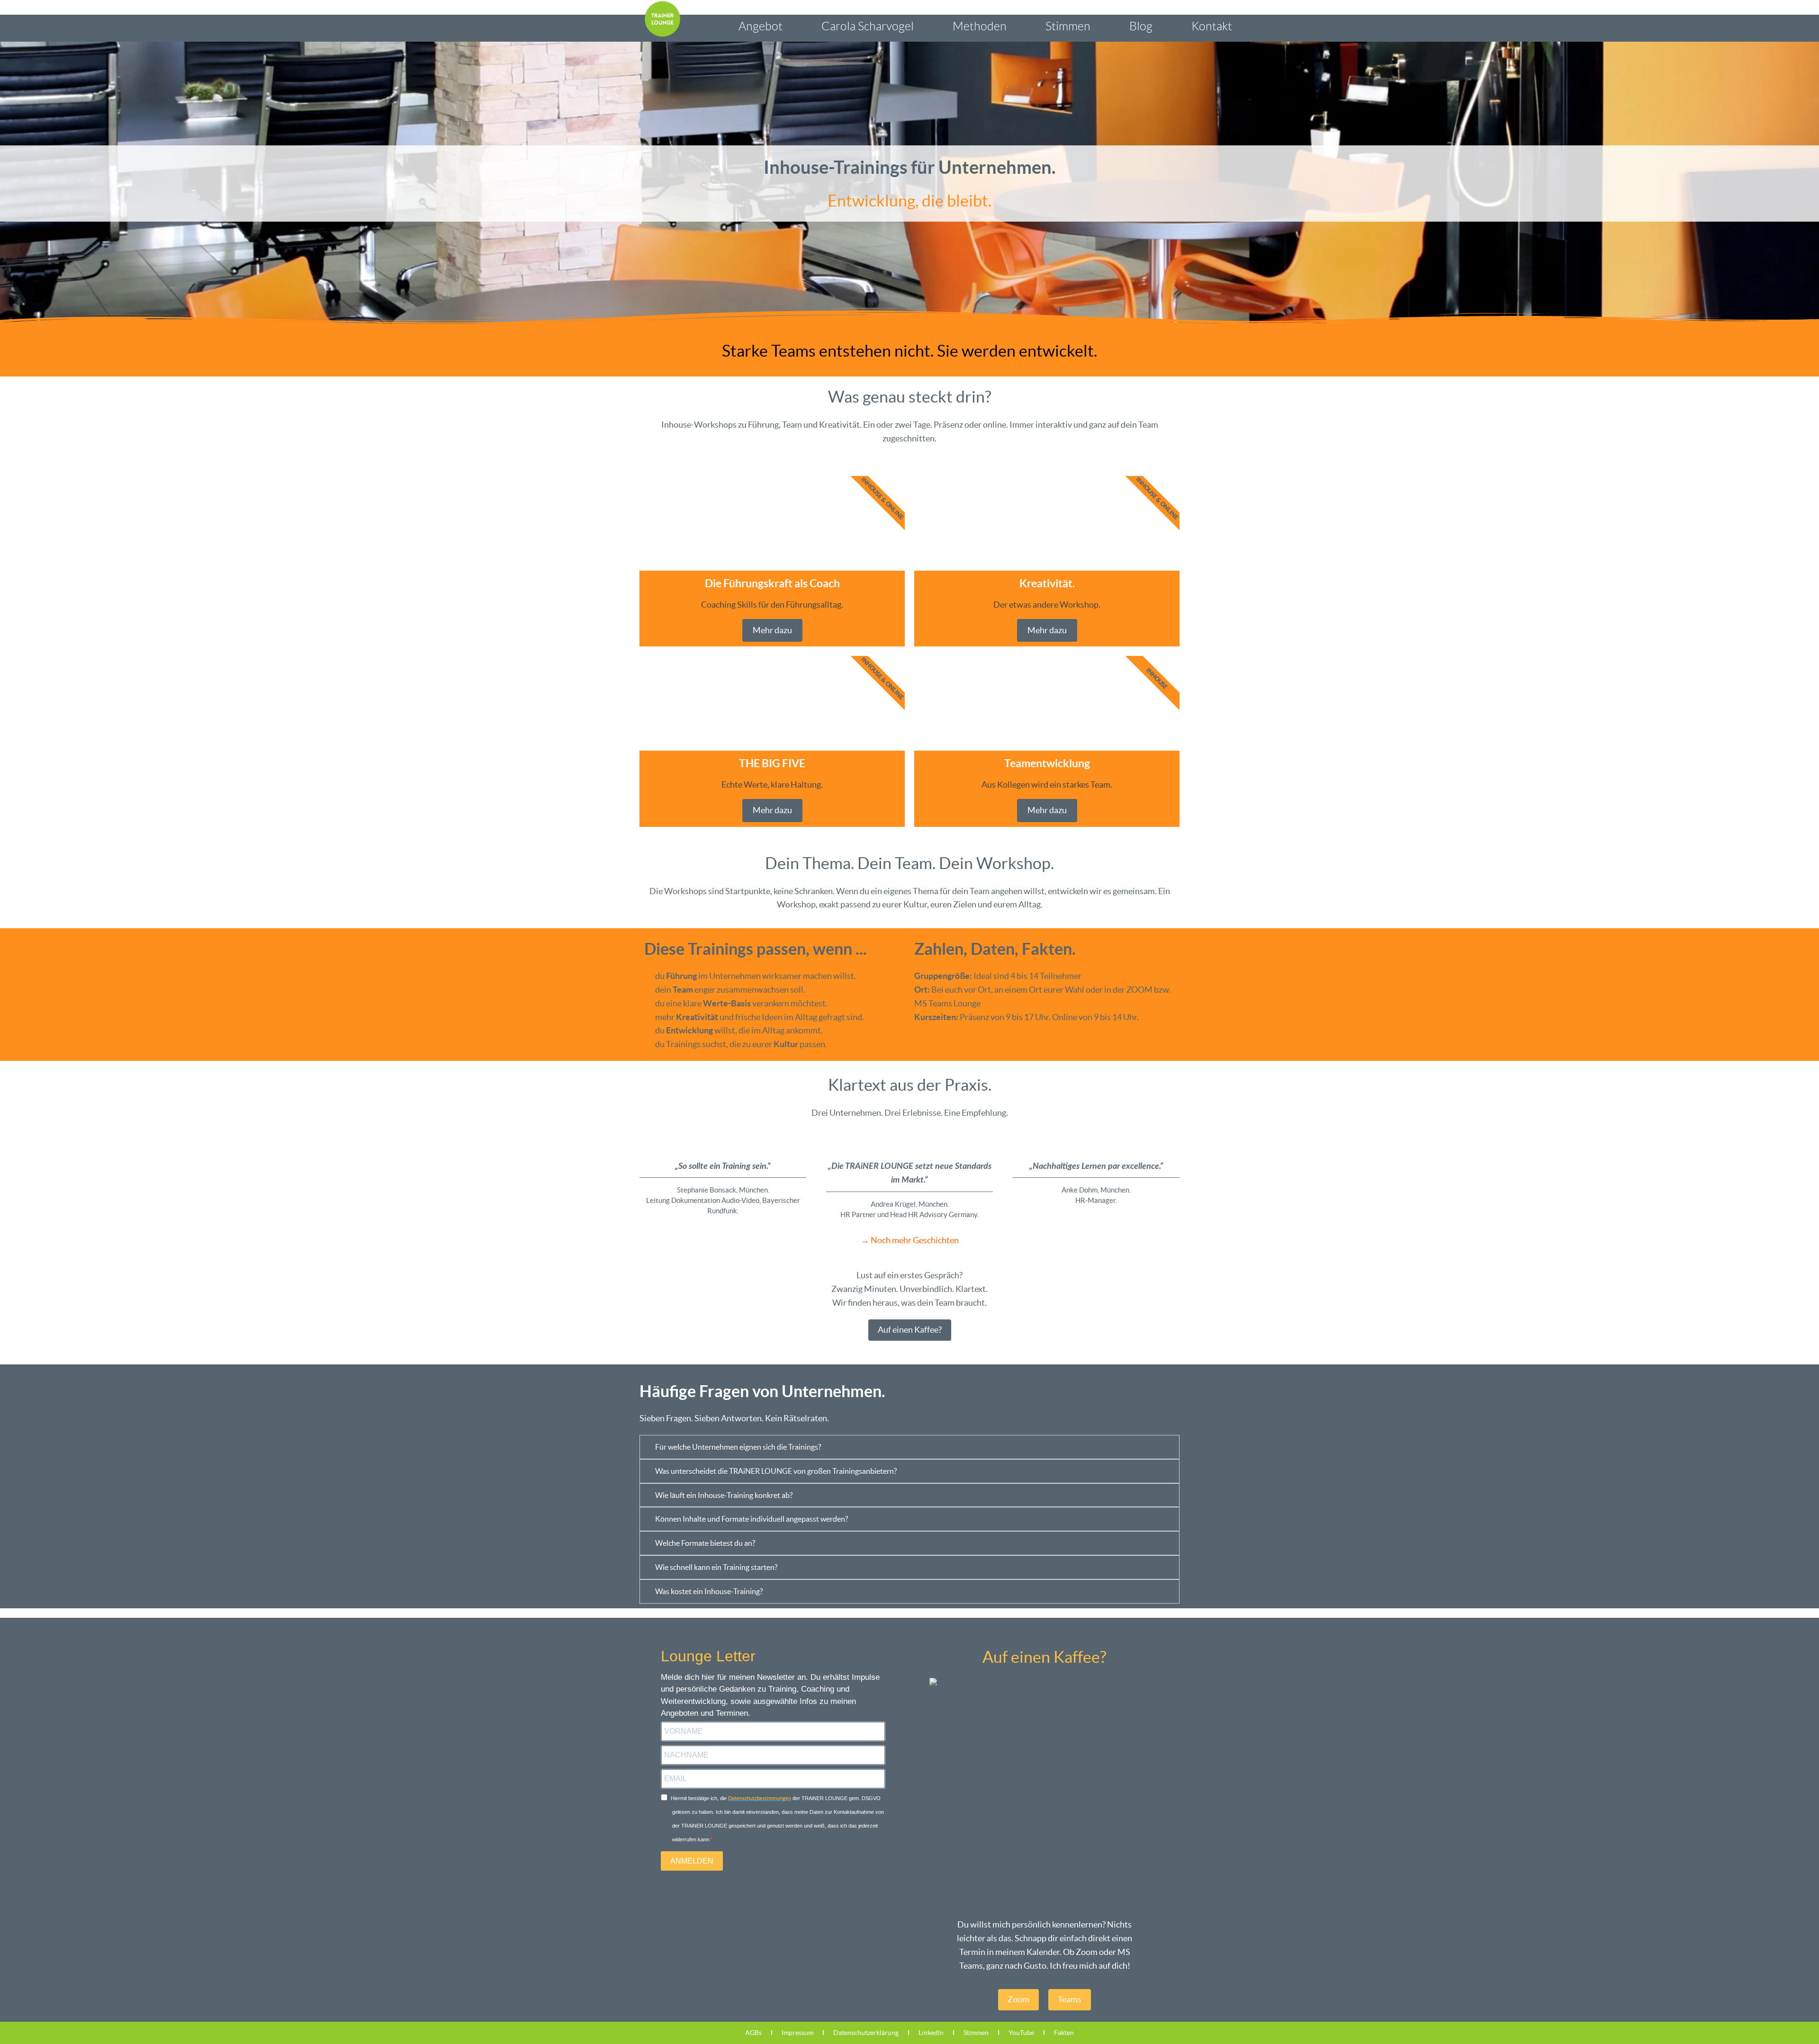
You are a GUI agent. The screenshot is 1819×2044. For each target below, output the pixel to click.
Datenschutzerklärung (866, 2033)
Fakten (1064, 2033)
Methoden (980, 26)
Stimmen (1068, 26)
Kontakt (1212, 26)
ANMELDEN (692, 1861)
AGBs (753, 2033)
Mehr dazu (772, 630)
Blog (1141, 26)
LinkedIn (931, 2033)
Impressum (797, 2033)
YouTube (1021, 2033)
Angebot (761, 26)
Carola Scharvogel (868, 26)
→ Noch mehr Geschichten (910, 1240)
